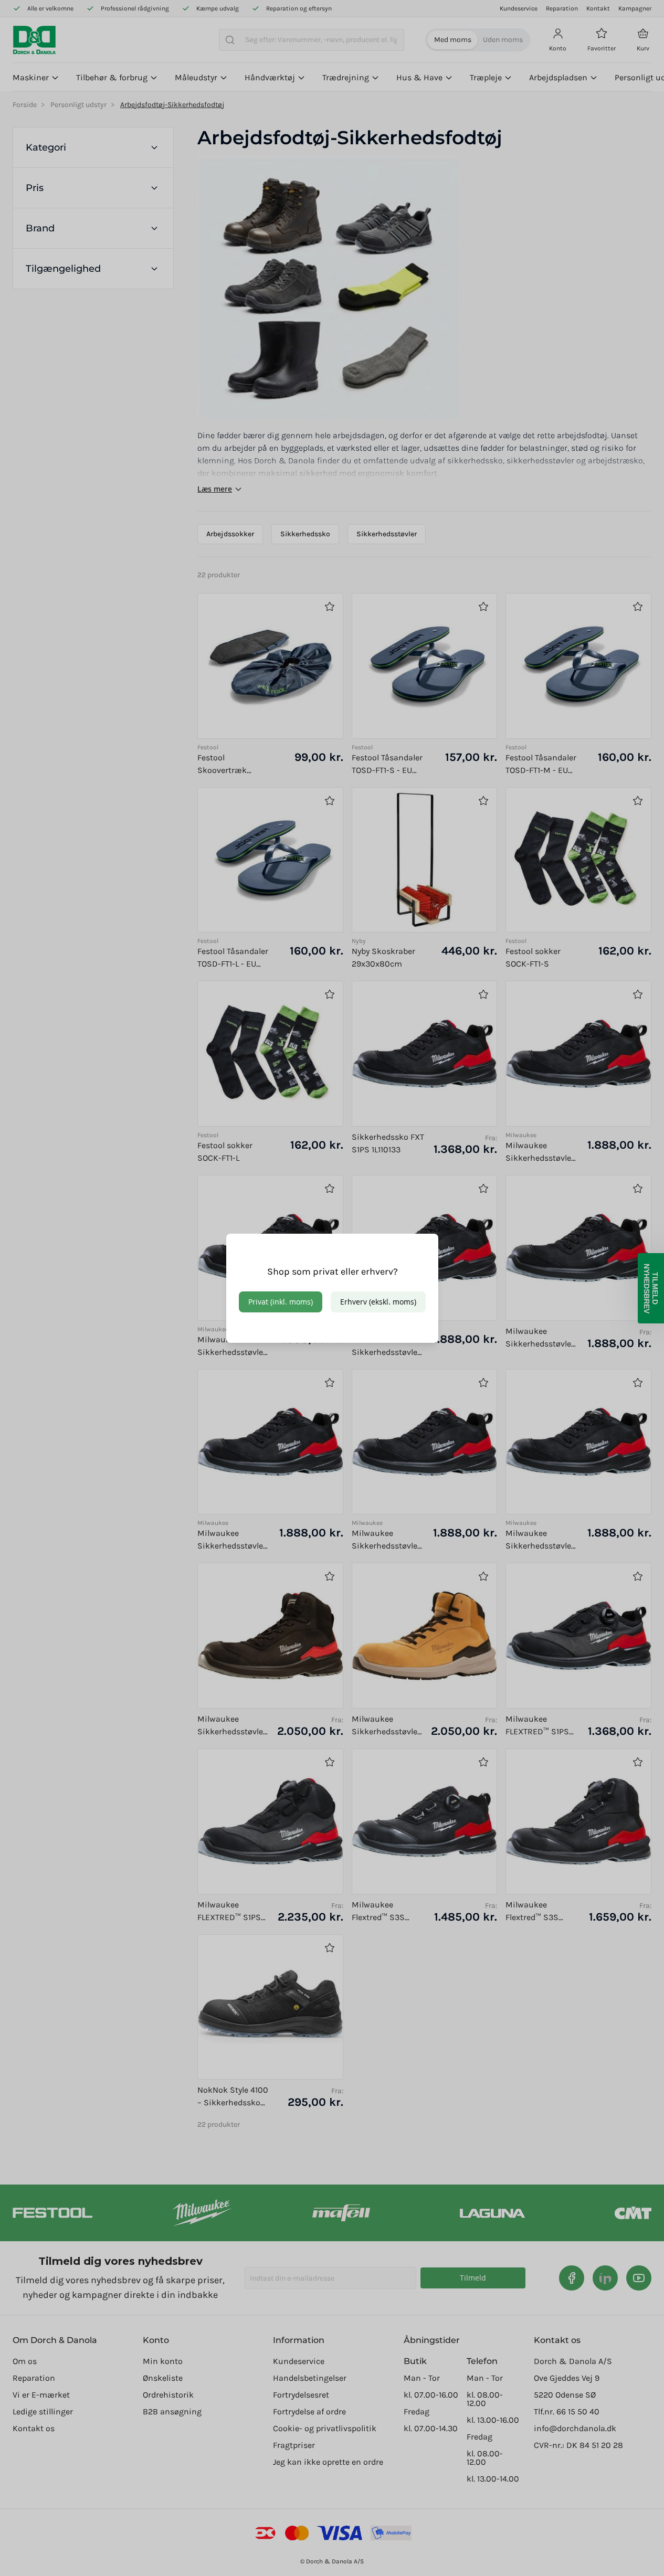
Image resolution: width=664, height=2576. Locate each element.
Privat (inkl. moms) (281, 1302)
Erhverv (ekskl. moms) (378, 1302)
